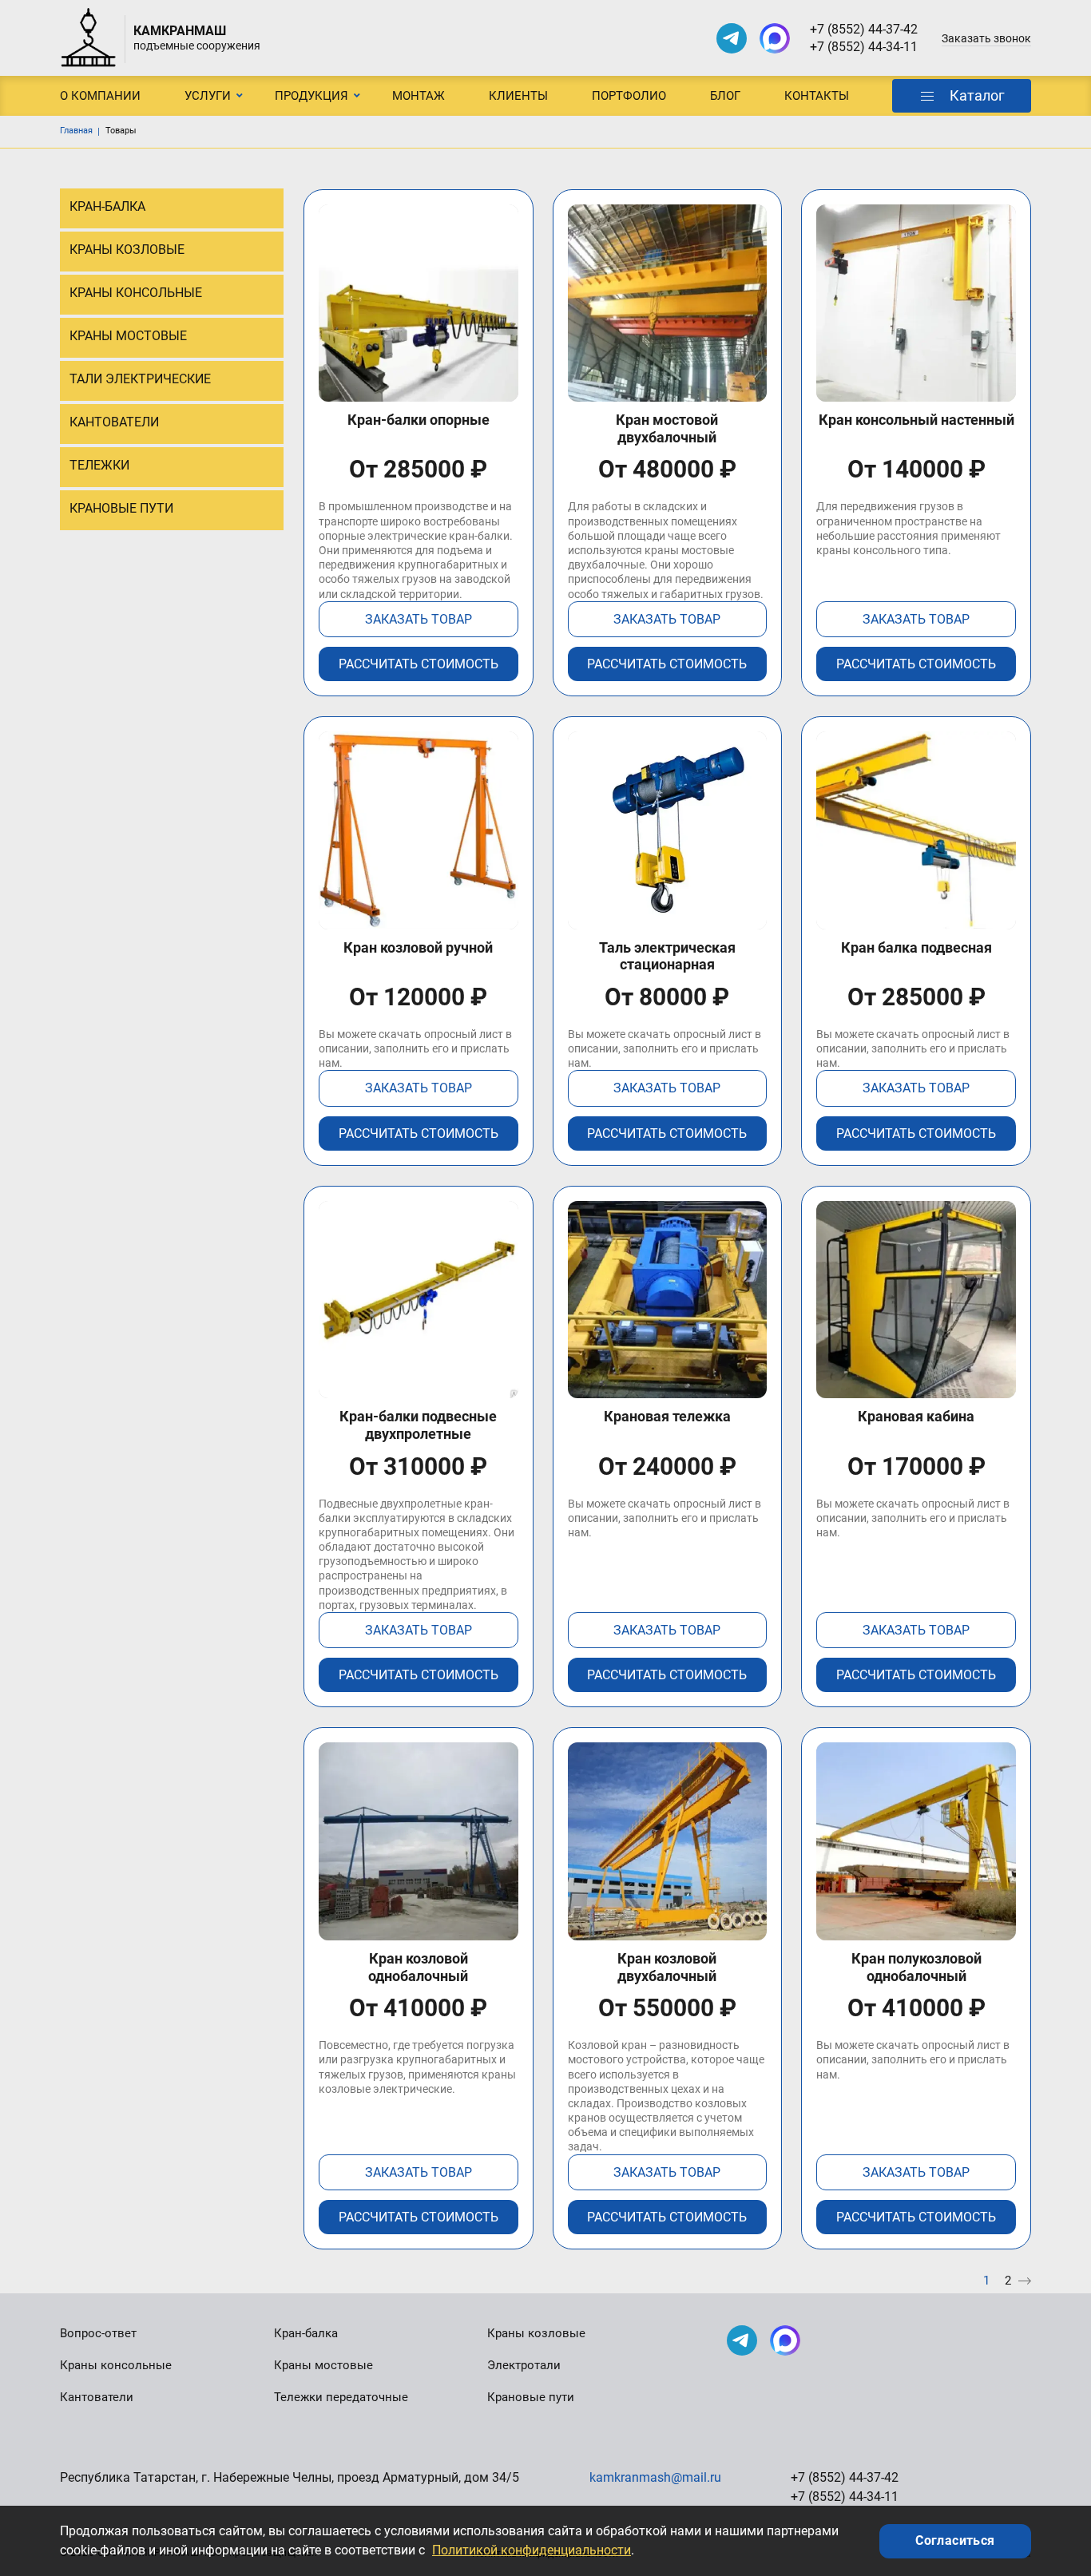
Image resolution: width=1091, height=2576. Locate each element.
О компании (100, 96)
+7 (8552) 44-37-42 (864, 29)
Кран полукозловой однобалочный (916, 1967)
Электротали (524, 2365)
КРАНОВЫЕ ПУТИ (121, 508)
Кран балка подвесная (916, 947)
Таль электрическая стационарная (667, 956)
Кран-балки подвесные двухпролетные (418, 1425)
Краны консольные (116, 2365)
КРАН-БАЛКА (107, 206)
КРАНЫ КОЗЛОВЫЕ (127, 250)
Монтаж (419, 96)
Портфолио (629, 96)
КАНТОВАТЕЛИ (114, 422)
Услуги (208, 96)
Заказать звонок (986, 38)
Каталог (977, 95)
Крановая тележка (667, 1416)
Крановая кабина (916, 1416)
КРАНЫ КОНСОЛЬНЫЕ (136, 293)
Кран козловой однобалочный (418, 1967)
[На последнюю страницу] (1025, 2281)
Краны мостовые (323, 2365)
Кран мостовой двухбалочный (667, 428)
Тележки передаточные (341, 2397)
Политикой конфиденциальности (532, 2550)
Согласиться (955, 2540)
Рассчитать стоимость (419, 664)
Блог (725, 96)
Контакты (817, 96)
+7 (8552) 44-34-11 (864, 47)
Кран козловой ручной (418, 947)
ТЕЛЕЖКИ (99, 465)
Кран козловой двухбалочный (667, 1967)
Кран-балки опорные (419, 420)
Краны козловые (536, 2333)
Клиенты (518, 96)
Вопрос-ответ (98, 2333)
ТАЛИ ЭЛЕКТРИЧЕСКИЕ (140, 379)
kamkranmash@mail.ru (655, 2477)
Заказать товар (419, 619)
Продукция (311, 96)
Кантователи (97, 2397)
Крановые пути (531, 2397)
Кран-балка (306, 2333)
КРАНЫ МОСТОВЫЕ (128, 336)
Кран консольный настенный (916, 420)
